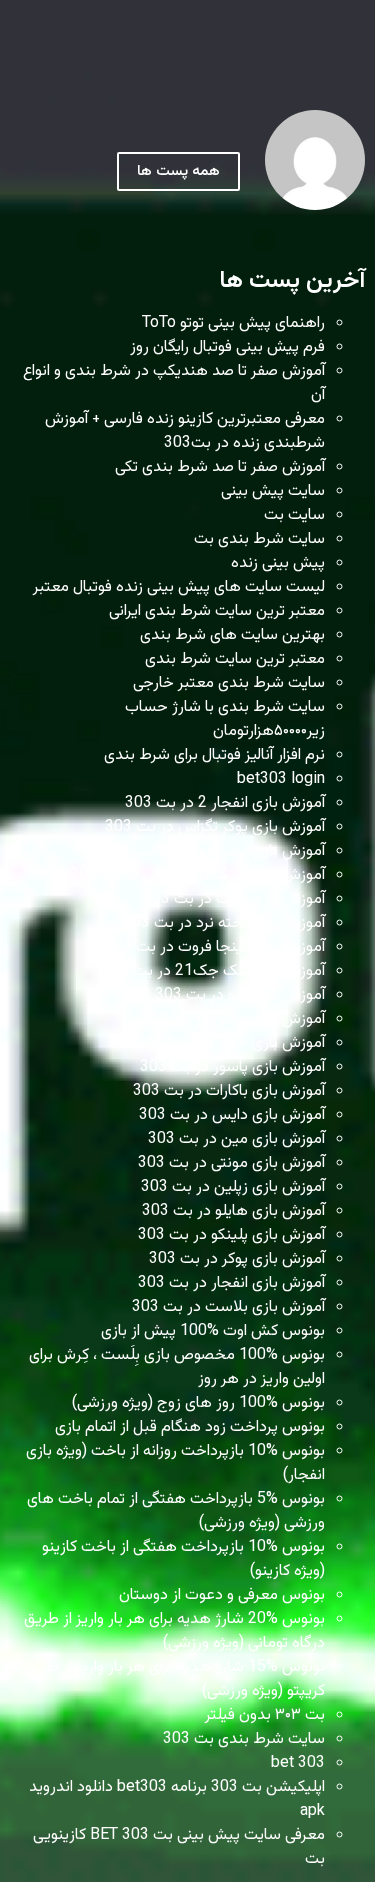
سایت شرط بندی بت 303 (244, 1739)
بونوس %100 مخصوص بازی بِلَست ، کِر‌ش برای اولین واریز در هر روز (177, 1367)
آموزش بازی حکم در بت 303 (235, 1043)
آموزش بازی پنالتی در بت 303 (232, 1019)
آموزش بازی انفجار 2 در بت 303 (225, 803)
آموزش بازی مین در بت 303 (236, 1139)
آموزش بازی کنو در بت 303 (240, 995)
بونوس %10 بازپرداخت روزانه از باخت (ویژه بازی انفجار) (175, 1463)
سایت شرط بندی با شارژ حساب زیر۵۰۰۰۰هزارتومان (225, 719)
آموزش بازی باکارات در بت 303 (229, 1091)
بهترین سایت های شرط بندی (232, 635)
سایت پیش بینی (273, 491)
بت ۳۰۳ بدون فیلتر (265, 1715)
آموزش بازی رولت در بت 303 (234, 899)
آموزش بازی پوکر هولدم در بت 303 (214, 851)
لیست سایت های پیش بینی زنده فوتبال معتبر (179, 587)
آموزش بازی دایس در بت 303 (232, 1115)
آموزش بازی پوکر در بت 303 (237, 1259)
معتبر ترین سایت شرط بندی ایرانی (217, 611)
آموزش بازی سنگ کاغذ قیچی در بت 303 (197, 875)
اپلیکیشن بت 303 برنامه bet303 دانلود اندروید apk (177, 1799)
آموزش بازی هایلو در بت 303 (233, 1211)
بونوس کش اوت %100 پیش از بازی (213, 1331)
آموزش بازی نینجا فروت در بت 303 (215, 947)
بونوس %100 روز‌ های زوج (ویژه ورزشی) (198, 1403)
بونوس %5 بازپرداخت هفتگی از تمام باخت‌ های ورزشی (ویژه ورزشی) (176, 1511)
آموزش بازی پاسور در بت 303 (232, 1067)
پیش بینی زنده (278, 563)
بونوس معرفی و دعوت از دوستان (222, 1595)
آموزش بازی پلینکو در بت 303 (231, 1235)
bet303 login (281, 779)
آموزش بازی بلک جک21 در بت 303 (213, 971)
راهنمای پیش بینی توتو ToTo (233, 323)
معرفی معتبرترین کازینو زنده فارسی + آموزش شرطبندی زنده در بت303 (185, 431)
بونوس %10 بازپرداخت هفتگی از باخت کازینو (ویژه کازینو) (183, 1559)
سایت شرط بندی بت (259, 539)
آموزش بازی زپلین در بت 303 (233, 1187)
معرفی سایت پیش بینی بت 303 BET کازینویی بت (179, 1847)
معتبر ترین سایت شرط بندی (235, 659)
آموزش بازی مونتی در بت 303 (231, 1163)
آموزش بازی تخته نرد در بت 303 (224, 923)
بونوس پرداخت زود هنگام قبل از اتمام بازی (190, 1427)
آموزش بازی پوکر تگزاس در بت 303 (215, 827)
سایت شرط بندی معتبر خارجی (229, 683)
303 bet (298, 1763)
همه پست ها (178, 171)
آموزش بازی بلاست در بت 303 (228, 1307)
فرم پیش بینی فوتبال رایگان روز (227, 347)
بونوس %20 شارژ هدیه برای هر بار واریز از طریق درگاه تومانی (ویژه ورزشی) (174, 1631)
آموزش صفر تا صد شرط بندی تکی (220, 467)
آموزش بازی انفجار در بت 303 (231, 1283)
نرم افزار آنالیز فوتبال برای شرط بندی (214, 755)
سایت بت (294, 515)
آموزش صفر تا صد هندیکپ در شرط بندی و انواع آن (174, 383)
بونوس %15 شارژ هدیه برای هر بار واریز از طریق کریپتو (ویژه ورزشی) (174, 1679)
